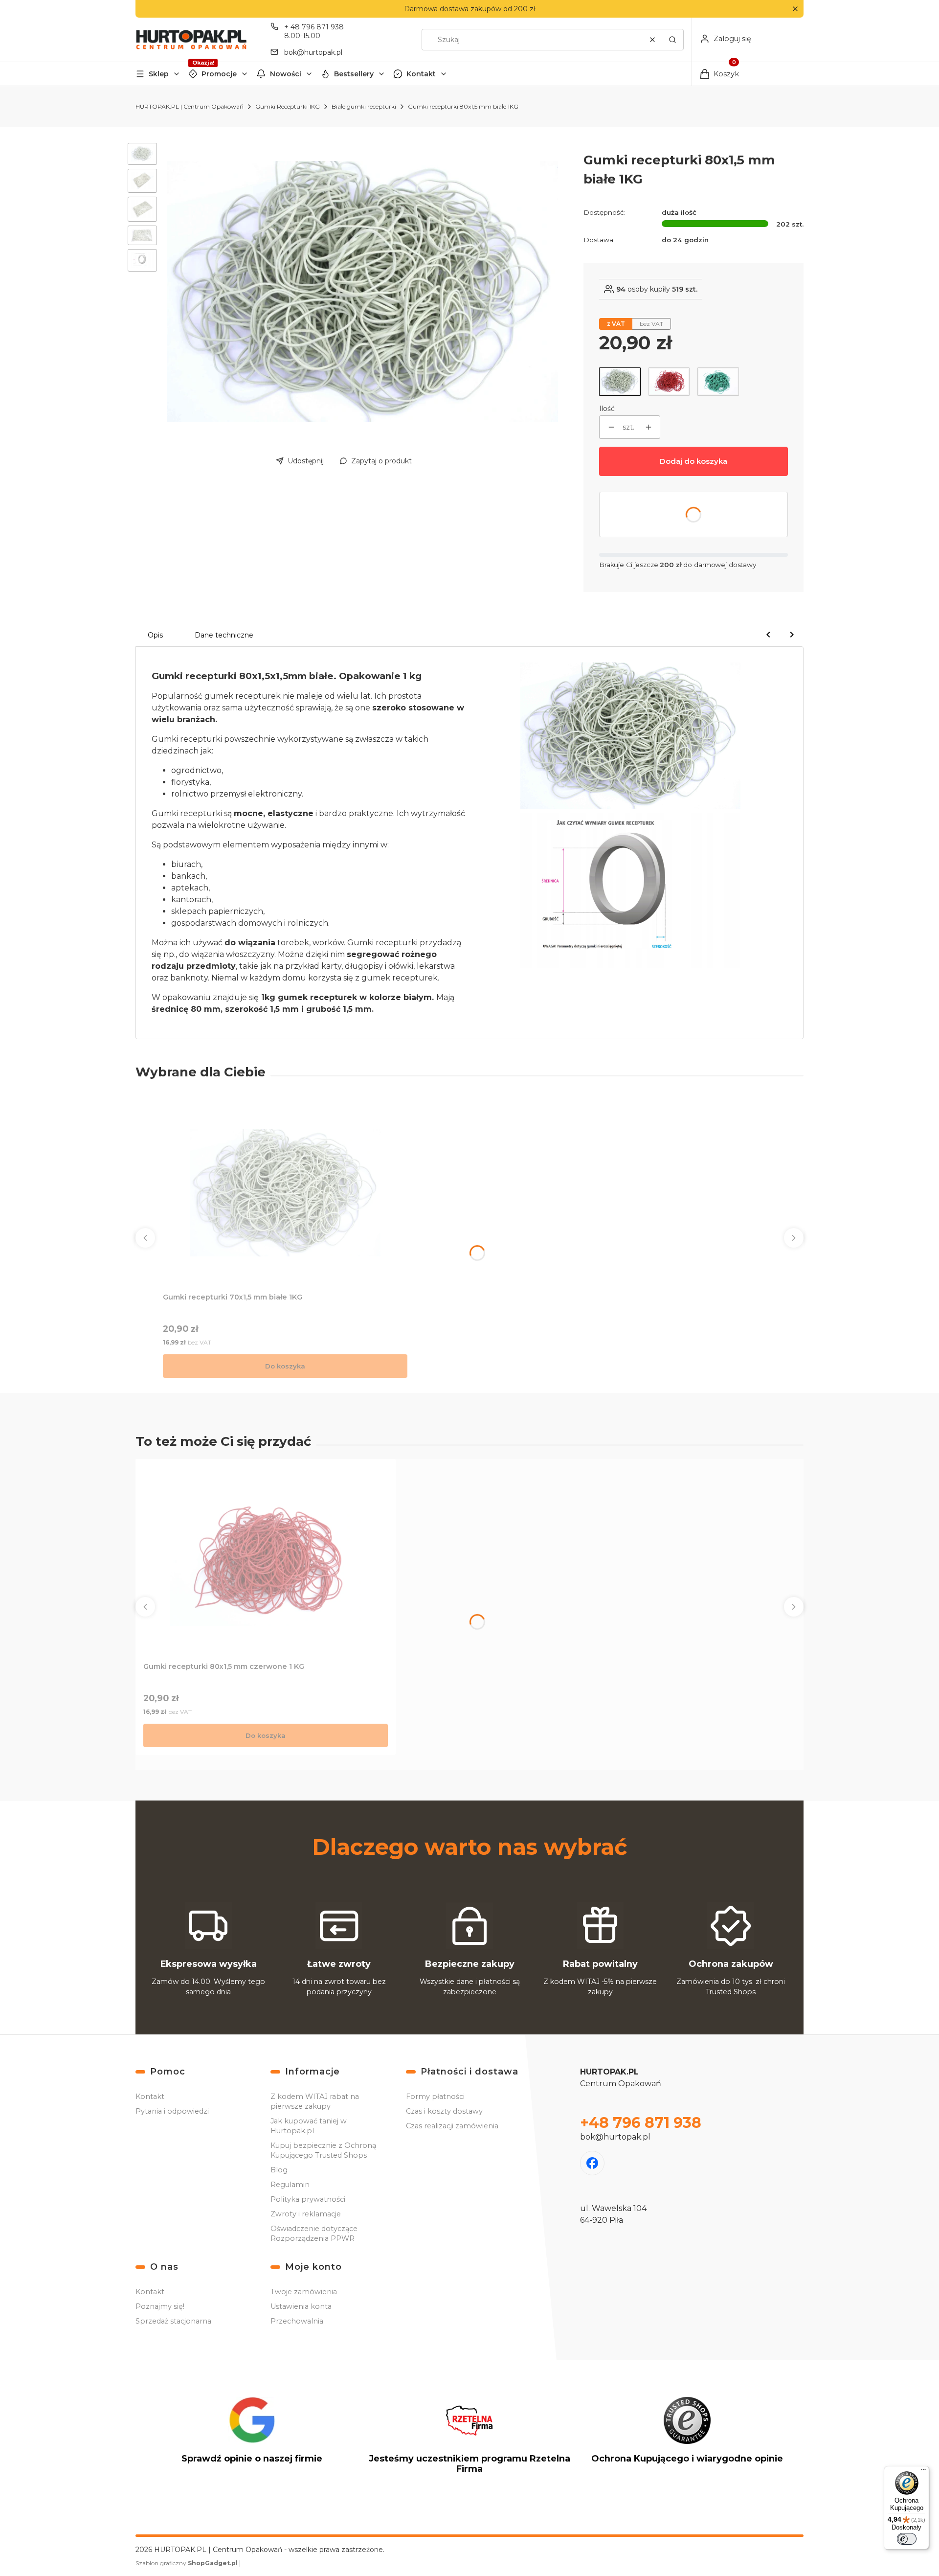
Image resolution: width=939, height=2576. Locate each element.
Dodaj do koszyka (693, 461)
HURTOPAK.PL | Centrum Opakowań (190, 106)
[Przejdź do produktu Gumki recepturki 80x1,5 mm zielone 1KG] (718, 382)
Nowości (286, 74)
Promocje (219, 74)
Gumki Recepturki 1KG (288, 106)
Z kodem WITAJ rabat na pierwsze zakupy (315, 2101)
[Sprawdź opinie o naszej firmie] (252, 2439)
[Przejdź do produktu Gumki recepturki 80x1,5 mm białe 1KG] (620, 382)
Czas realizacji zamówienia (452, 2126)
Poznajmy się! (160, 2306)
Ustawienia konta (301, 2306)
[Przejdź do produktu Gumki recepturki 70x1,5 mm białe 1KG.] (285, 1193)
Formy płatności (435, 2097)
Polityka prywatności (308, 2199)
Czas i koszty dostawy (444, 2111)
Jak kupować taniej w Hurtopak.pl (309, 2126)
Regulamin (290, 2185)
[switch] (907, 2539)
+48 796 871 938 (641, 2123)
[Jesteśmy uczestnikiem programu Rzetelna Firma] (469, 2439)
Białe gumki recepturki (364, 106)
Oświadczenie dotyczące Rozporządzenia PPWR (314, 2234)
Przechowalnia (297, 2321)
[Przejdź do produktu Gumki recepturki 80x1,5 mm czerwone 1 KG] (669, 382)
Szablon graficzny (187, 2563)
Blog (279, 2170)
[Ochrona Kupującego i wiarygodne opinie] (687, 2439)
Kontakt (421, 74)
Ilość (607, 409)
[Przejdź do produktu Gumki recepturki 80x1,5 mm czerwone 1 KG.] (266, 1562)
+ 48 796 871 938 (314, 27)
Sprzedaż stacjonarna (173, 2321)
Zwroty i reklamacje (306, 2214)
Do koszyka (285, 1366)
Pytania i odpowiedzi (172, 2111)
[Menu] (923, 2472)
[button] (795, 9)
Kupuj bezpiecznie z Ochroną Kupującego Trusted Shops (323, 2150)
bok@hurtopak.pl (313, 52)
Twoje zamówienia (304, 2292)
